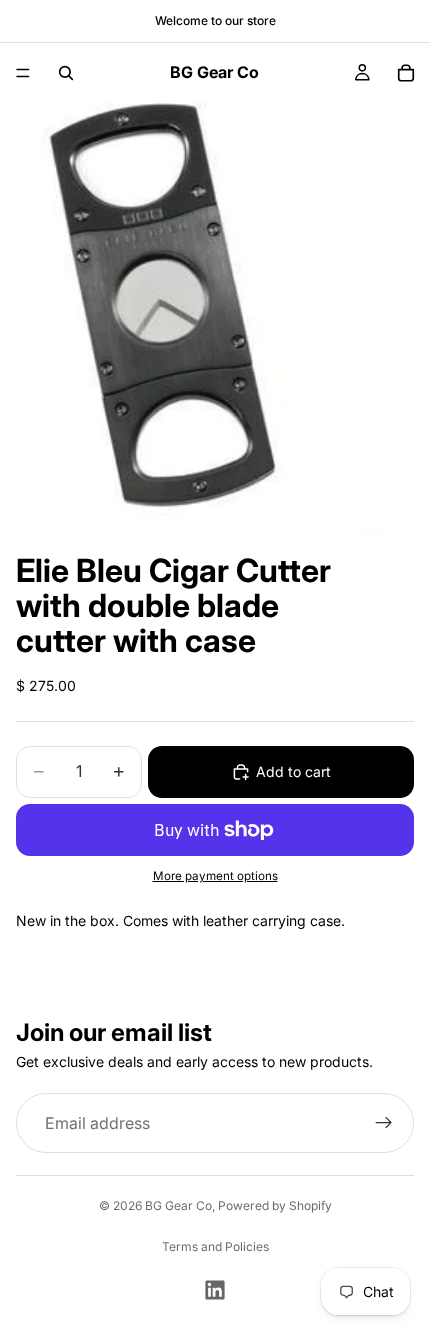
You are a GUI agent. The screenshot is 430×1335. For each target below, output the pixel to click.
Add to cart (293, 771)
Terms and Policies (215, 1246)
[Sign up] (384, 1124)
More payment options (215, 876)
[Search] (66, 73)
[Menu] (23, 73)
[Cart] (406, 73)
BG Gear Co (178, 1205)
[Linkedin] (215, 1290)
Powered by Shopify (275, 1205)
